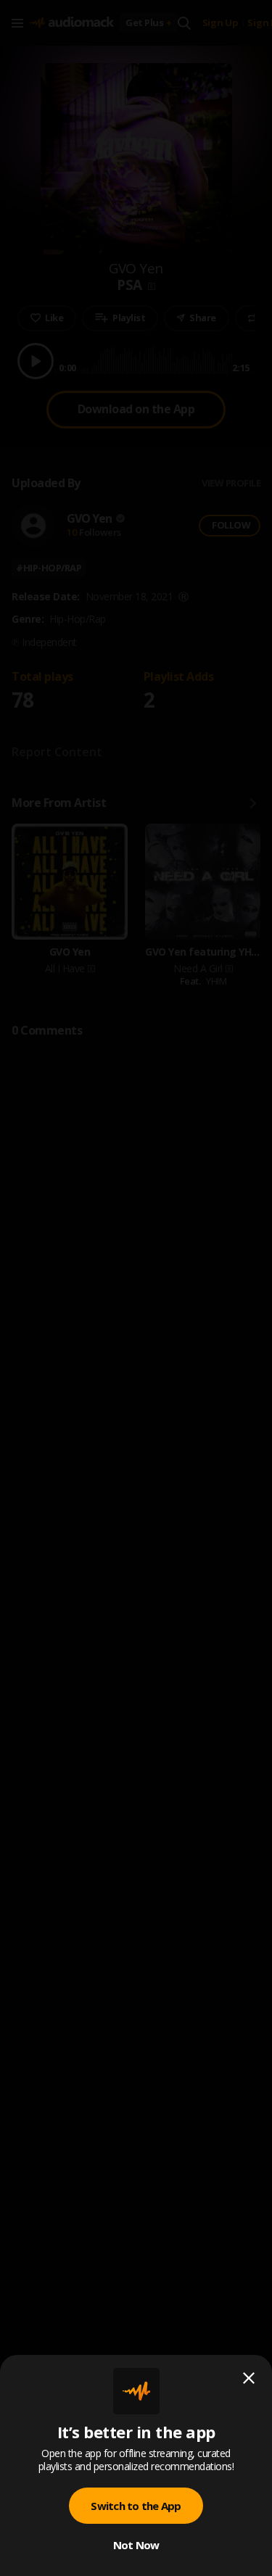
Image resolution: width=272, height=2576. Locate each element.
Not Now (136, 2545)
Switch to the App (136, 2506)
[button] (136, 1288)
